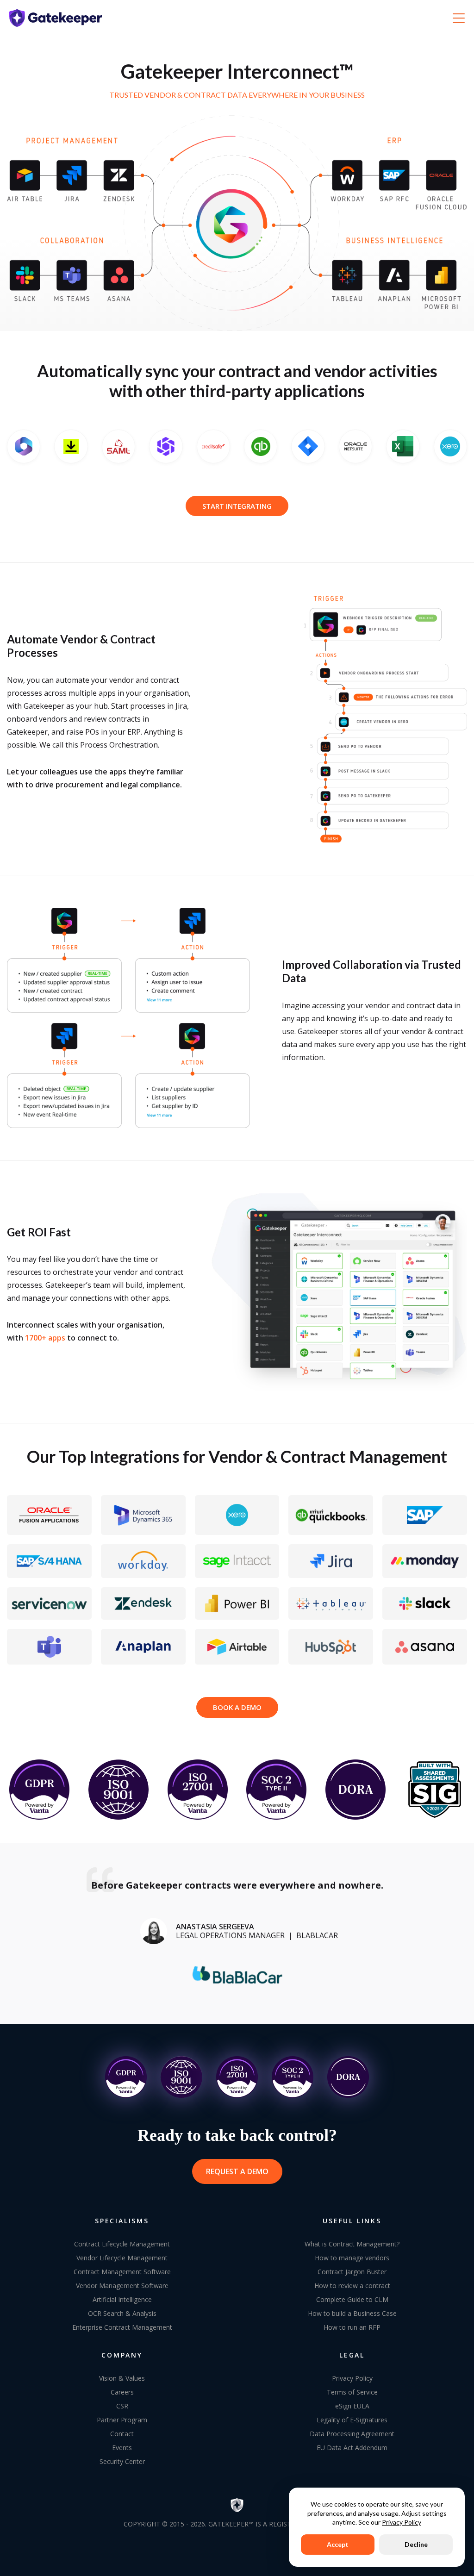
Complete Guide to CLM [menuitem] (352, 2299)
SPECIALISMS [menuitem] (122, 2221)
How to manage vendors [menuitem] (352, 2258)
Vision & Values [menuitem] (122, 2378)
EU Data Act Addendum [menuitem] (352, 2448)
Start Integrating (237, 506)
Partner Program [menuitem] (122, 2420)
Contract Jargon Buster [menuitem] (352, 2272)
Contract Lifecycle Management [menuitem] (122, 2244)
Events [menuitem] (122, 2448)
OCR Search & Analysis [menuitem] (122, 2313)
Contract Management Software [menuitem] (122, 2272)
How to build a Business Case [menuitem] (352, 2313)
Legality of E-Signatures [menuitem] (352, 2420)
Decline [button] (416, 2544)
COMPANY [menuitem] (122, 2355)
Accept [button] (338, 2544)
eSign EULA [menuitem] (352, 2406)
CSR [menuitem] (122, 2406)
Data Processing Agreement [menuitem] (352, 2434)
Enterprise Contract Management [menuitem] (122, 2327)
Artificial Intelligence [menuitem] (122, 2299)
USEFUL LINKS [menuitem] (352, 2221)
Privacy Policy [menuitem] (352, 2378)
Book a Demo (237, 1707)
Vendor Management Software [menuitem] (122, 2286)
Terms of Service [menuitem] (352, 2392)
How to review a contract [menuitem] (352, 2286)
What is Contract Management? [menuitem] (352, 2244)
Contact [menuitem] (122, 2434)
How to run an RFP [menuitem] (352, 2327)
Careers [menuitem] (122, 2392)
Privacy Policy (402, 2522)
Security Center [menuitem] (122, 2461)
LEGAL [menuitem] (352, 2355)
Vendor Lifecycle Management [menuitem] (122, 2258)
